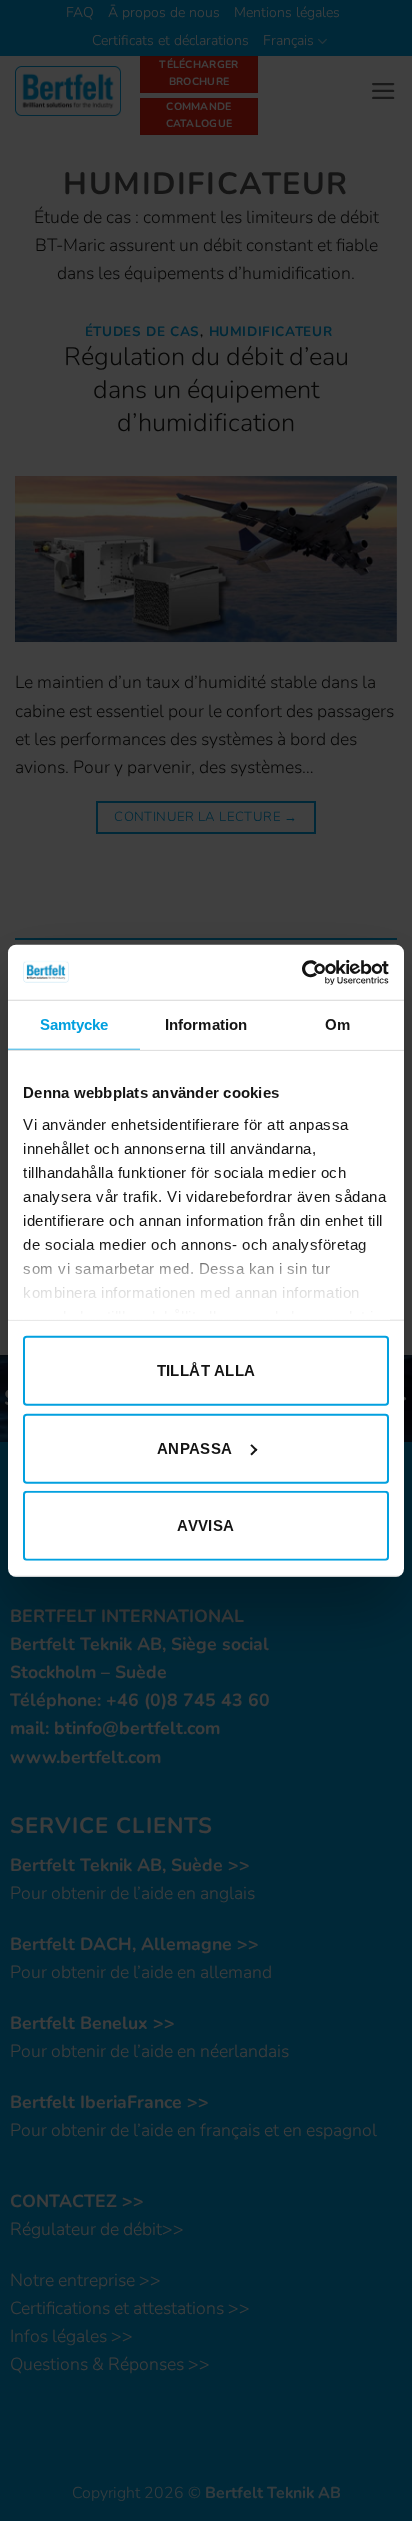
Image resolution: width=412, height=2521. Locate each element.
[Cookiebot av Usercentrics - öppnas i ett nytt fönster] (301, 972)
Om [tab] (337, 1024)
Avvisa (206, 1525)
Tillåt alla (206, 1370)
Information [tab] (206, 1024)
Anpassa (195, 1447)
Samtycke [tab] (74, 1024)
